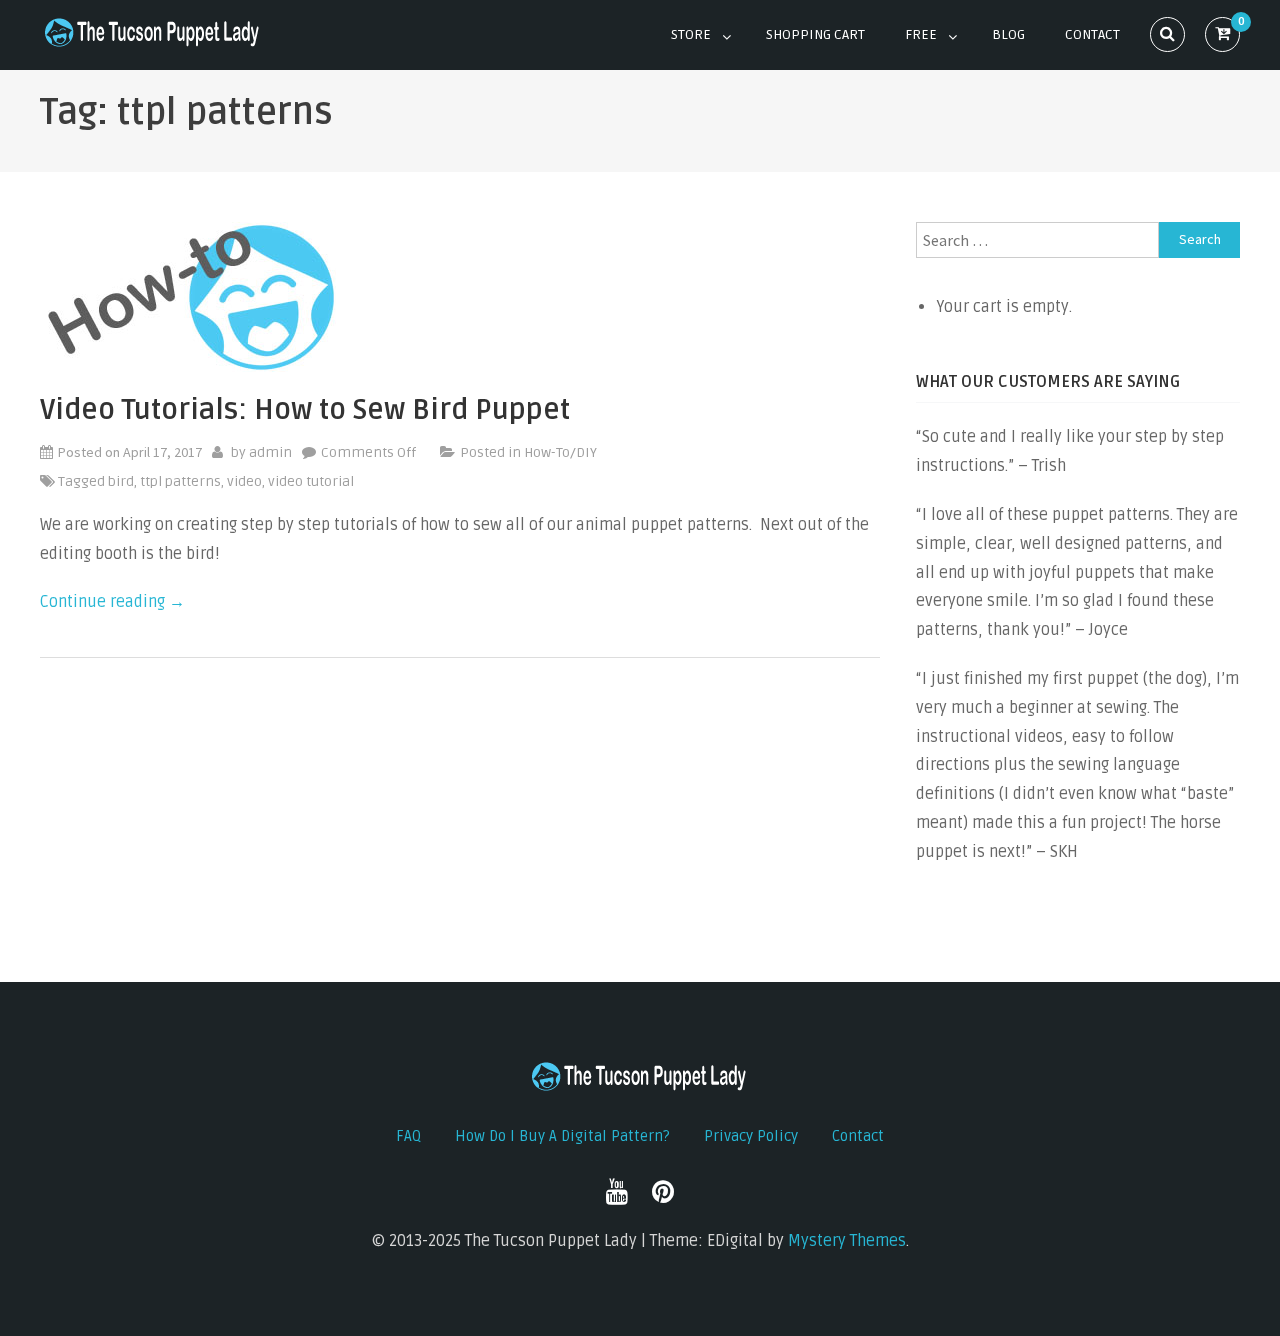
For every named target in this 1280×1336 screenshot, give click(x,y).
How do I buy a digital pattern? (562, 1136)
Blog (1008, 34)
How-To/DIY (560, 452)
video (244, 481)
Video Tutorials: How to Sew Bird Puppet (305, 410)
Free (921, 34)
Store (691, 34)
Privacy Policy (751, 1136)
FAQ (408, 1136)
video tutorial (311, 481)
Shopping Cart (815, 34)
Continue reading (112, 602)
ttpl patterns (180, 481)
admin (270, 452)
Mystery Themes (847, 1241)
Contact (1092, 34)
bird (121, 481)
